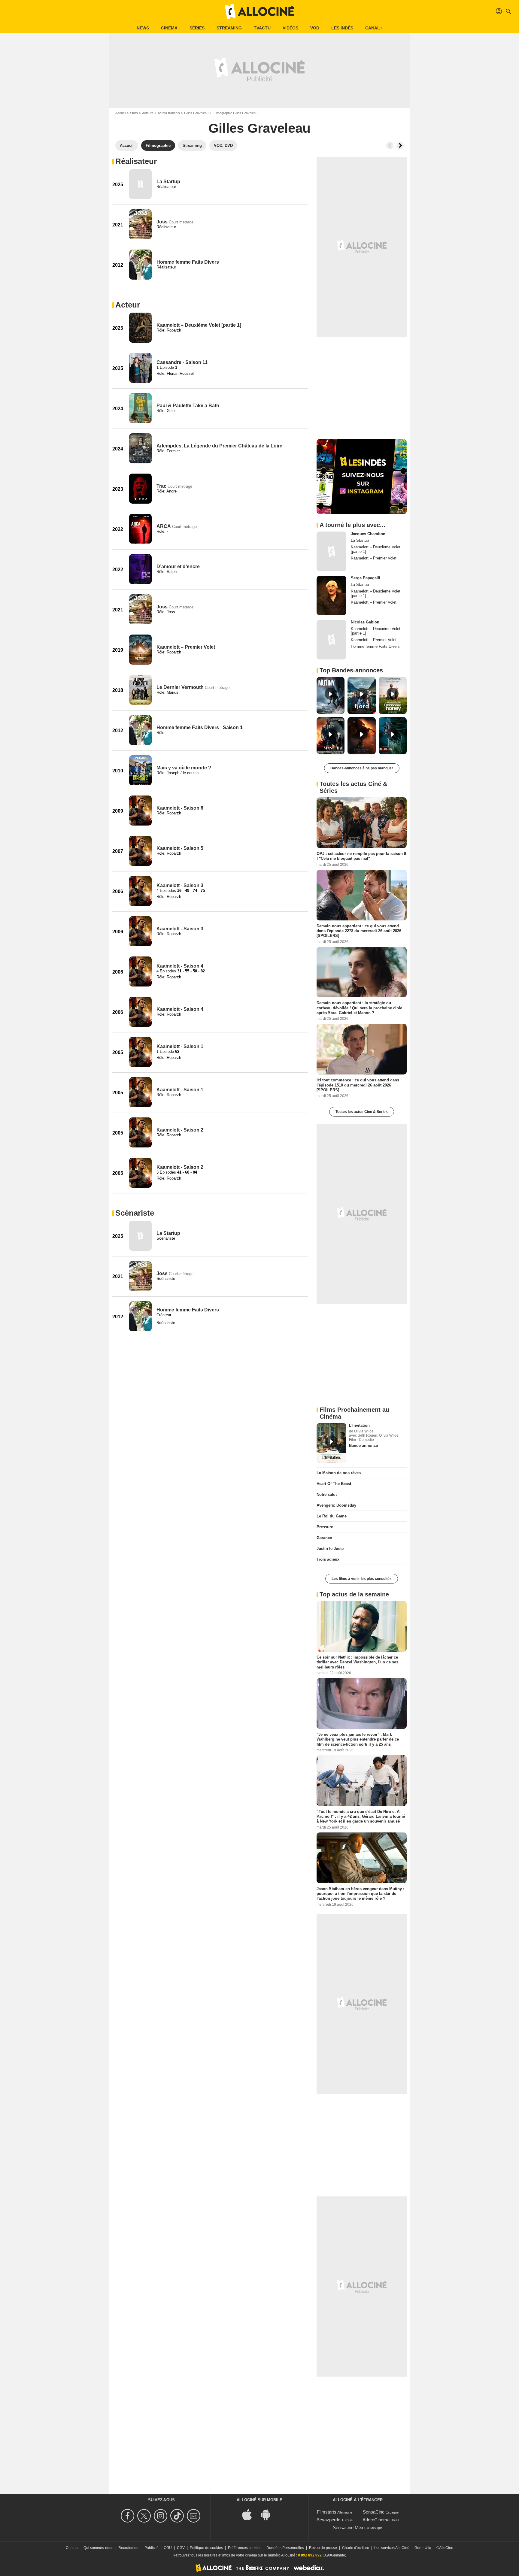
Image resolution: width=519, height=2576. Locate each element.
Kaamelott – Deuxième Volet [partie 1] (199, 325)
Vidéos (290, 28)
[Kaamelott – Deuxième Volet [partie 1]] (140, 328)
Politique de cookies (206, 2548)
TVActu (262, 28)
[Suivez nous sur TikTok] (178, 2516)
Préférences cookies (245, 2548)
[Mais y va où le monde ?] (140, 770)
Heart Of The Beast (334, 1484)
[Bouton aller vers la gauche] (390, 146)
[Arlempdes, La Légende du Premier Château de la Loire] (140, 448)
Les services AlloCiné (392, 2548)
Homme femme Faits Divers (188, 262)
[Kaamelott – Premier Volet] (140, 650)
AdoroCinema (376, 2520)
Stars (134, 113)
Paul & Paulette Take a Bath (188, 406)
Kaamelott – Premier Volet (186, 647)
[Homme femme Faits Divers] (140, 265)
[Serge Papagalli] (331, 596)
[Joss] (140, 224)
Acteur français (169, 113)
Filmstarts (327, 2512)
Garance (324, 1538)
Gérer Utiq (423, 2548)
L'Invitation (359, 1425)
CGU (168, 2548)
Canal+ (374, 28)
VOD (315, 28)
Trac (161, 486)
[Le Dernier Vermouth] (140, 690)
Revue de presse (323, 2548)
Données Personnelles (285, 2548)
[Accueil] (259, 11)
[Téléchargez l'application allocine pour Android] (269, 2514)
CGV (181, 2548)
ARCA (164, 526)
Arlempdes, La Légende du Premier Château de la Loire (219, 446)
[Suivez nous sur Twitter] (145, 2516)
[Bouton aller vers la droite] (400, 146)
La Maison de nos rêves (339, 1473)
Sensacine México (351, 2528)
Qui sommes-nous (98, 2548)
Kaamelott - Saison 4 (180, 966)
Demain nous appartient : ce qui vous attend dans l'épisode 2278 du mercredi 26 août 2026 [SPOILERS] (359, 931)
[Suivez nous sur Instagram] (161, 2516)
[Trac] (140, 489)
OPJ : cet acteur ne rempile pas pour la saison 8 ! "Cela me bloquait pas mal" (361, 856)
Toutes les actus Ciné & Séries (362, 1112)
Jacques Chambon (368, 534)
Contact (72, 2548)
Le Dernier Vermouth (180, 687)
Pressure (325, 1527)
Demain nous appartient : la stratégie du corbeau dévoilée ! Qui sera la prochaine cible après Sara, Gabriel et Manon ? (359, 1008)
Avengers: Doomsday (336, 1505)
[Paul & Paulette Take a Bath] (140, 408)
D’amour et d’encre (178, 567)
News (143, 28)
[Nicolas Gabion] (331, 640)
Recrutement (129, 2548)
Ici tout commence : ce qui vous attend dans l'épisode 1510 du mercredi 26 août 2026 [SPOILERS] (358, 1085)
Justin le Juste (330, 1549)
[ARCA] (140, 529)
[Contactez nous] (194, 2516)
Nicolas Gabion (365, 622)
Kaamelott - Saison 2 (180, 1130)
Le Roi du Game (332, 1516)
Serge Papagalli (366, 578)
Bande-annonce (363, 1446)
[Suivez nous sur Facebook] (128, 2516)
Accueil (121, 113)
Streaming (229, 28)
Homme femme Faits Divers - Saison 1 (200, 727)
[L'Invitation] (331, 1443)
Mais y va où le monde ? (184, 768)
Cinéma (169, 28)
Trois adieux (328, 1559)
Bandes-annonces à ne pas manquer (362, 768)
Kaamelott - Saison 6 (180, 808)
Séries (197, 28)
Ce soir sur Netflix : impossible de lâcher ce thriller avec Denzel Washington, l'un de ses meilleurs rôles (357, 1662)
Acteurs (148, 113)
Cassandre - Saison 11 (182, 362)
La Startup (168, 182)
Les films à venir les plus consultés (362, 1579)
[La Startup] (140, 184)
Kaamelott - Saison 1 (180, 1046)
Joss (162, 222)
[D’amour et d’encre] (140, 569)
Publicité (152, 2548)
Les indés (342, 28)
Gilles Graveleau (196, 113)
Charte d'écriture (356, 2548)
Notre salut (327, 1494)
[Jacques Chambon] (331, 551)
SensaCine (374, 2512)
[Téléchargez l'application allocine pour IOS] (250, 2514)
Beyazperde (328, 2520)
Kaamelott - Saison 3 (180, 885)
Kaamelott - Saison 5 (180, 848)
